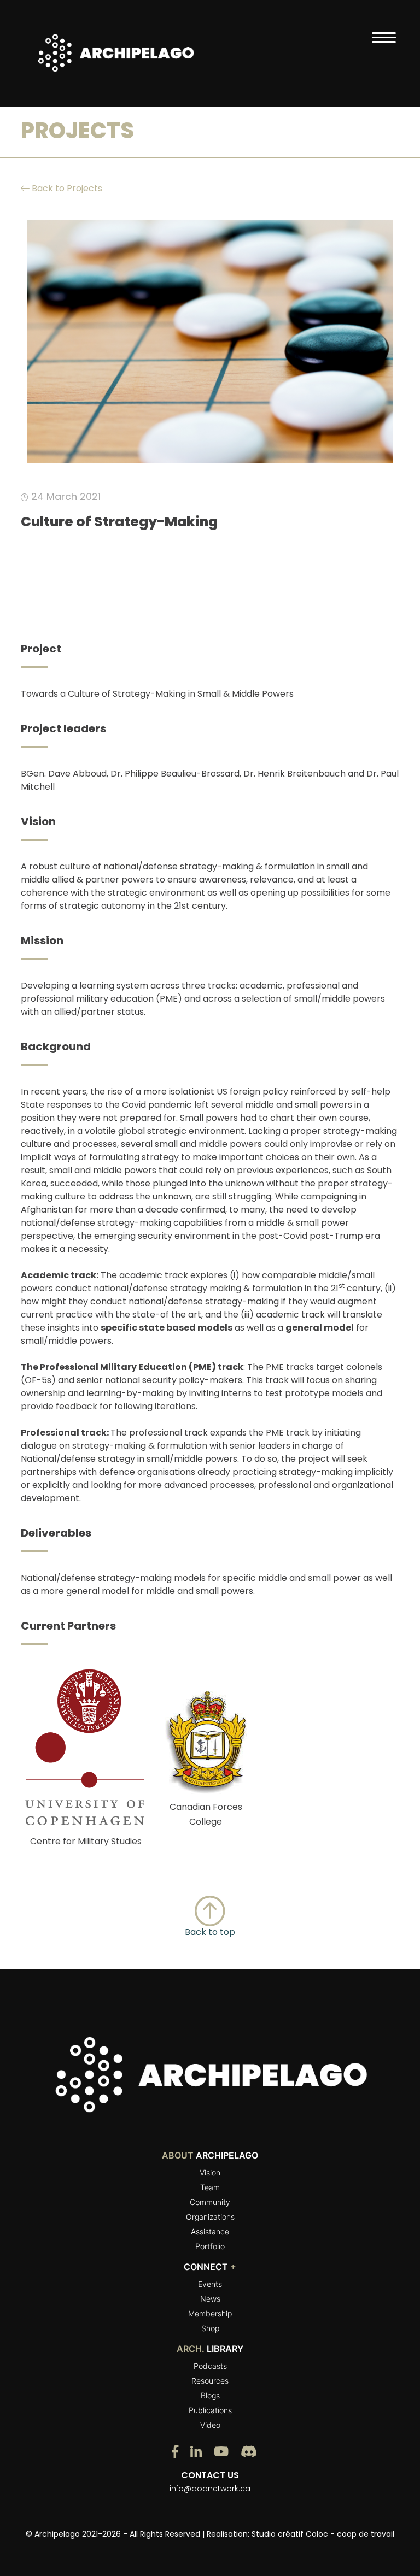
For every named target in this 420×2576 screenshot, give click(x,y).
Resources (210, 2381)
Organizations (210, 2217)
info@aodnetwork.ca (210, 2489)
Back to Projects (66, 188)
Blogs (210, 2395)
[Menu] (384, 37)
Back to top (210, 1932)
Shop (210, 2328)
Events (210, 2284)
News (210, 2299)
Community (210, 2202)
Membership (210, 2313)
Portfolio (210, 2246)
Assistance (210, 2231)
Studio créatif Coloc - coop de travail (323, 2534)
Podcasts (210, 2366)
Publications (210, 2410)
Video (210, 2425)
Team (210, 2187)
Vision (210, 2172)
